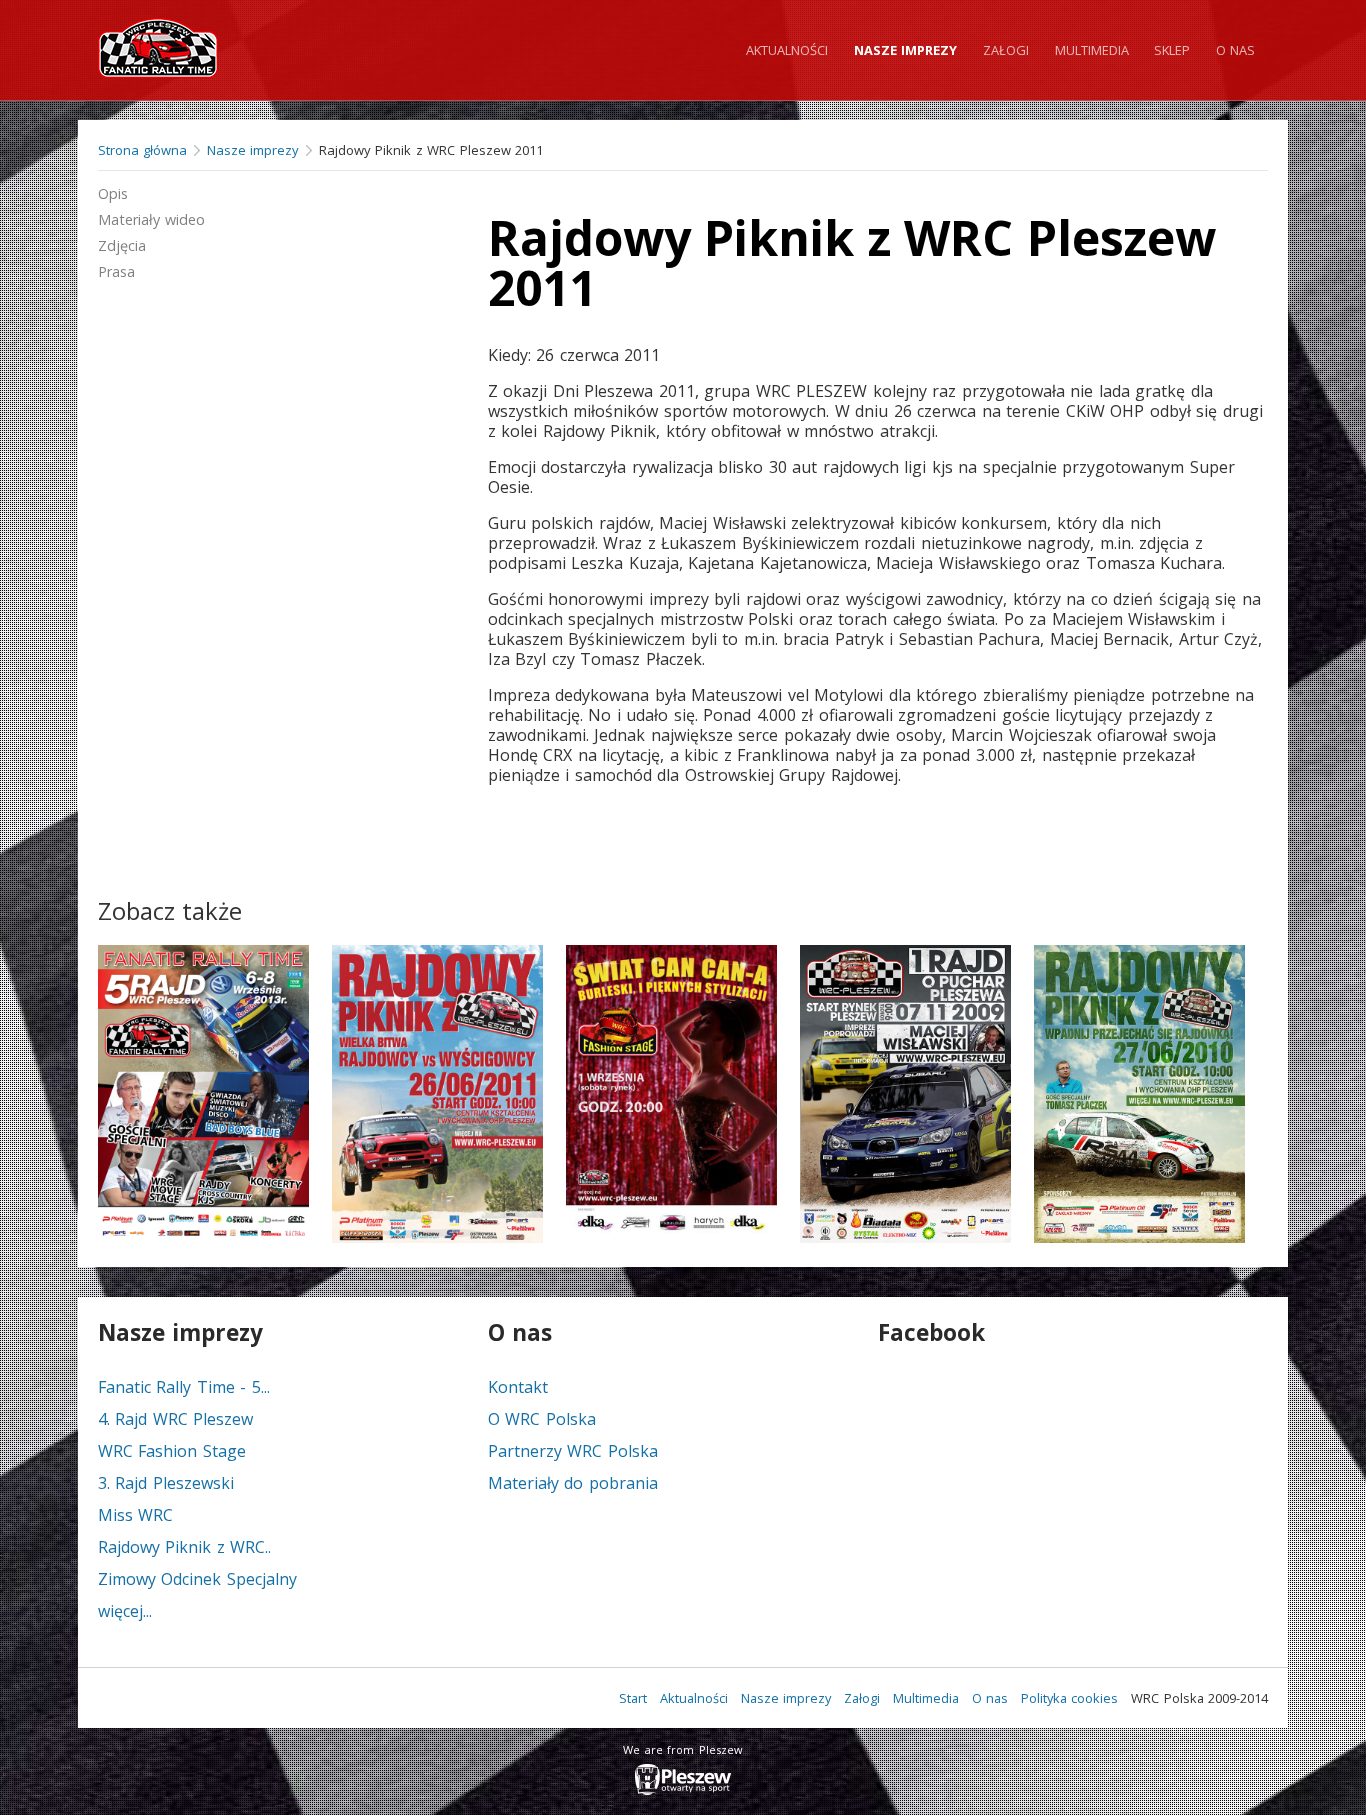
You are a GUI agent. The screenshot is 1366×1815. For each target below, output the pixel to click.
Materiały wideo (151, 219)
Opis (113, 193)
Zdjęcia (122, 245)
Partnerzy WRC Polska (573, 1451)
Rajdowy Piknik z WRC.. (184, 1547)
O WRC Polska (542, 1419)
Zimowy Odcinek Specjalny (197, 1579)
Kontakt (518, 1387)
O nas (1235, 50)
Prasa (116, 271)
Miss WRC (135, 1515)
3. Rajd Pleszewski (166, 1483)
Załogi (1006, 50)
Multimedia (1092, 50)
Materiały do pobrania (573, 1483)
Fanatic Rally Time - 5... (184, 1387)
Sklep (1172, 50)
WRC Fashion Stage (172, 1451)
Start (633, 1698)
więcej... (125, 1611)
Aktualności (787, 50)
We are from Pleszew (682, 1749)
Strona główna (142, 150)
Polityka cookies (1069, 1698)
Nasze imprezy (905, 50)
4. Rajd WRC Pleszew (175, 1419)
